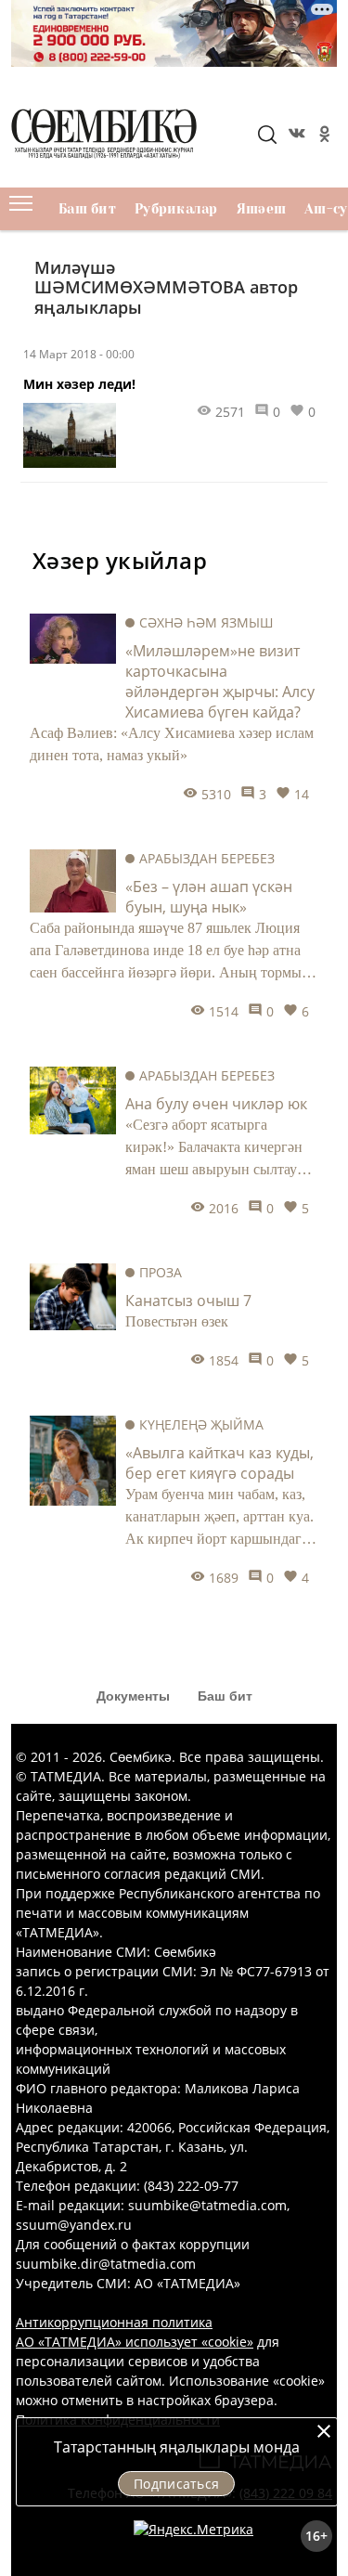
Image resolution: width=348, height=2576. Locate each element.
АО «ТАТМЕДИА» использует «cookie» (135, 2342)
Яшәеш (261, 209)
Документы (133, 1696)
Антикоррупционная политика (114, 2322)
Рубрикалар (176, 209)
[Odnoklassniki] (323, 136)
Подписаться (176, 2484)
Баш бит (87, 209)
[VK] (295, 136)
